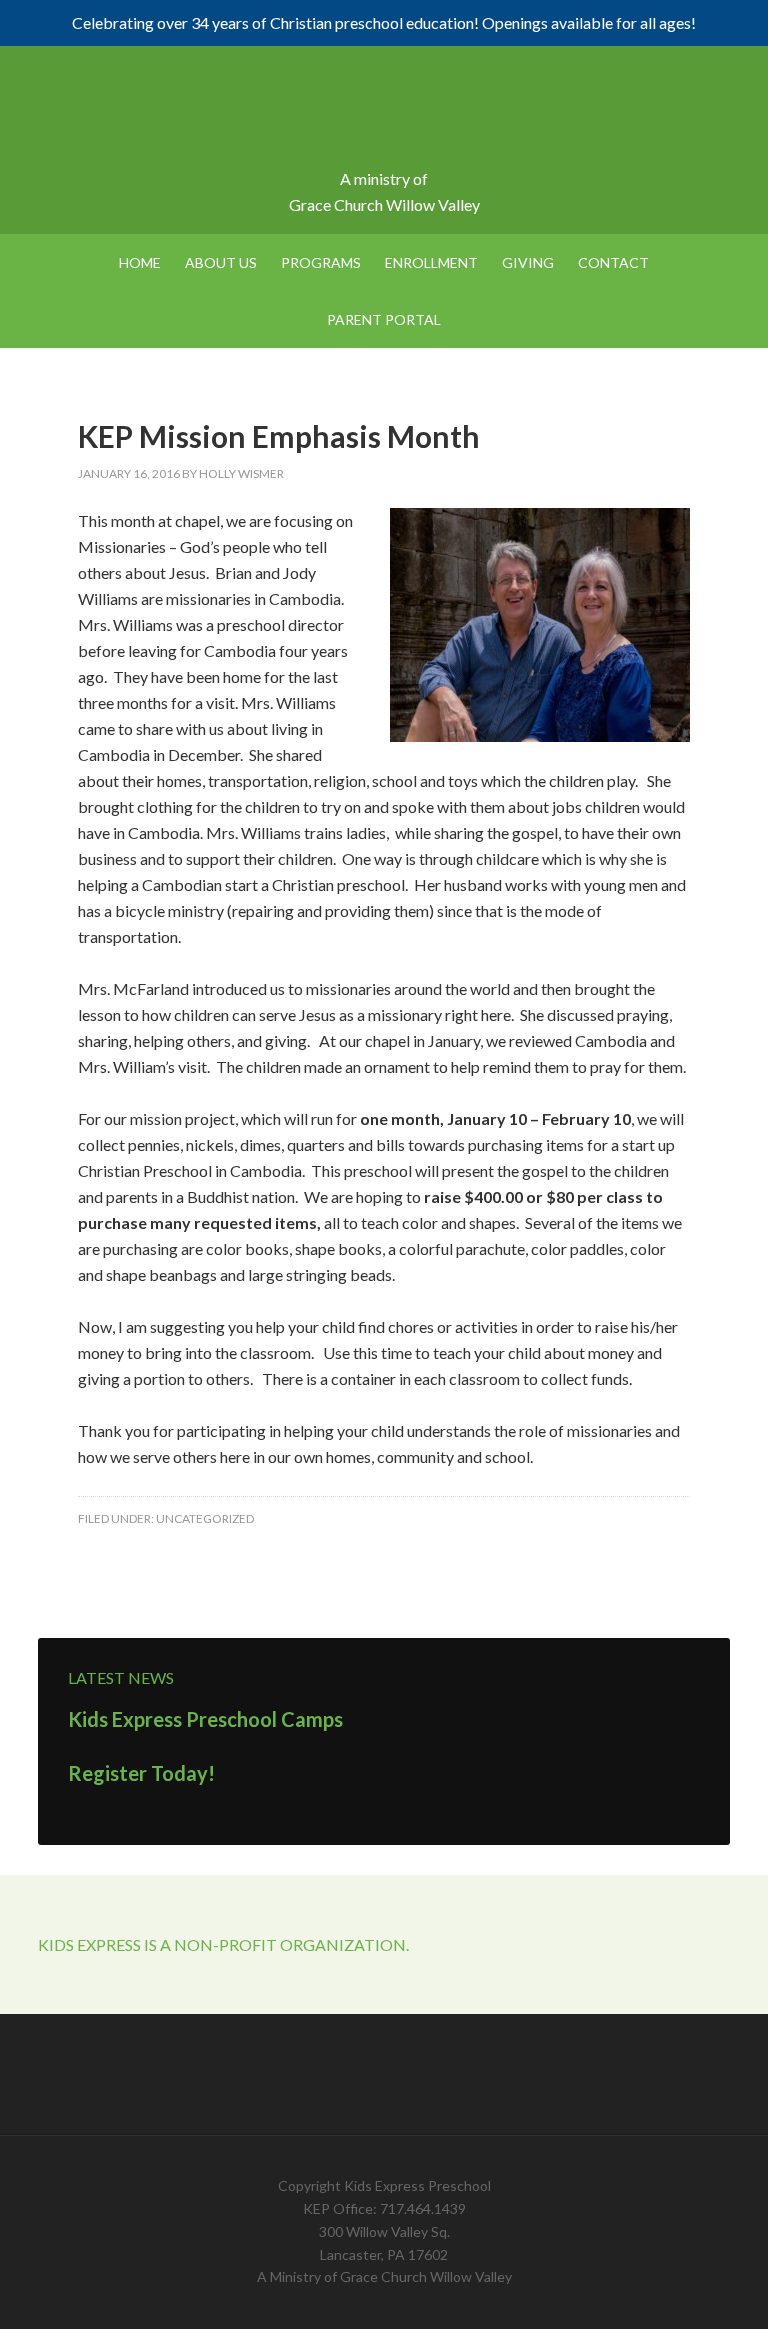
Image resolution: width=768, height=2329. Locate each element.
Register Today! (141, 1773)
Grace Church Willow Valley (384, 204)
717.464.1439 (423, 2208)
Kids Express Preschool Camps (205, 1719)
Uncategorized (205, 1518)
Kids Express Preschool (383, 116)
